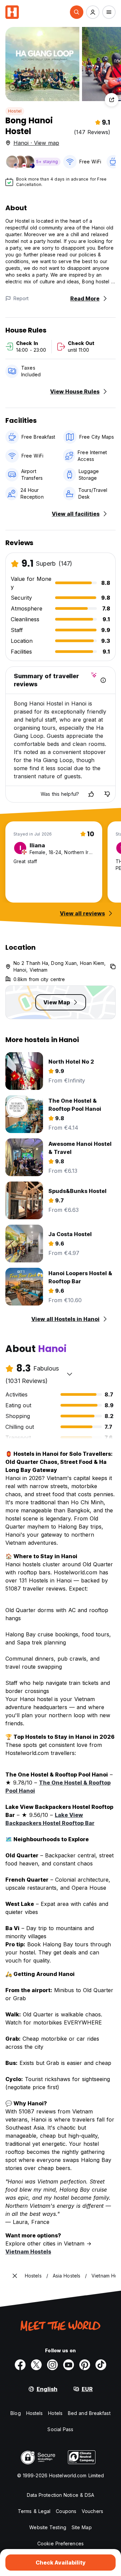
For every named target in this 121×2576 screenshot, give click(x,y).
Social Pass (60, 2429)
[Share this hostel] (112, 100)
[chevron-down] (70, 1374)
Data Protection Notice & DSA (61, 2495)
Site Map (82, 2527)
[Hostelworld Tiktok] (101, 2365)
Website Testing (48, 2527)
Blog (15, 2413)
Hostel (15, 111)
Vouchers (92, 2511)
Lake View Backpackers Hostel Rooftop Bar (50, 1819)
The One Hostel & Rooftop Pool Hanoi (58, 1787)
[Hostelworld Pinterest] (85, 2365)
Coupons (66, 2511)
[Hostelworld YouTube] (69, 2365)
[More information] (103, 680)
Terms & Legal (34, 2511)
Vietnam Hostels (28, 2252)
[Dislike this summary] (107, 794)
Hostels (35, 2413)
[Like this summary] (91, 794)
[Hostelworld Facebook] (20, 2365)
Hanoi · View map (36, 143)
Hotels (55, 2413)
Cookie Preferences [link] (61, 2543)
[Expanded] (15, 2276)
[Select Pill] (77, 12)
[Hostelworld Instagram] (52, 2365)
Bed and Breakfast (89, 2413)
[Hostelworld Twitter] (36, 2365)
